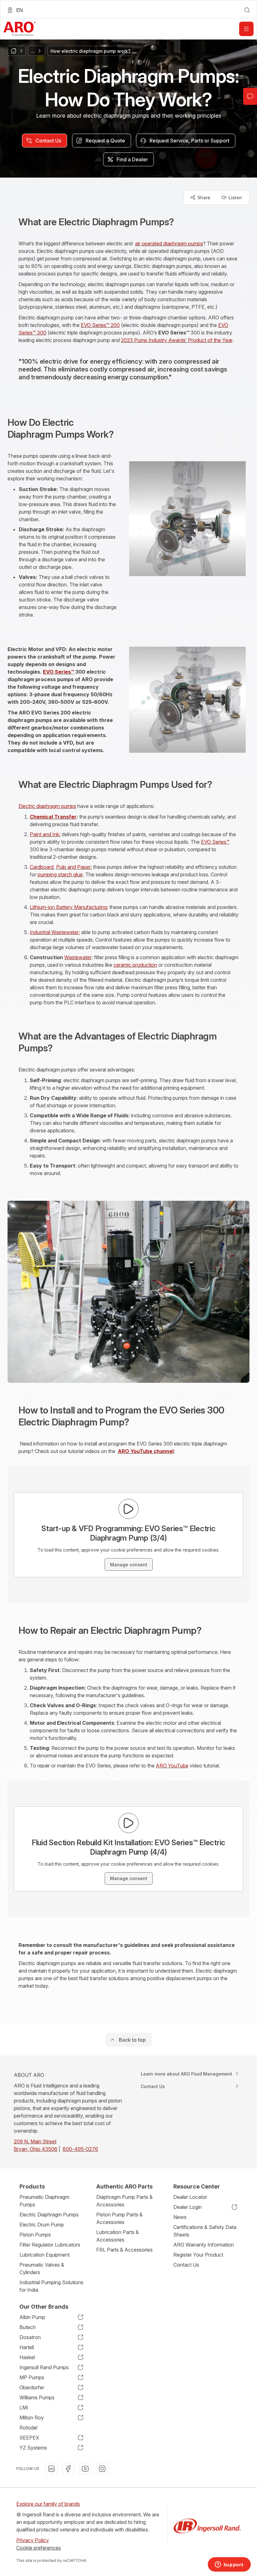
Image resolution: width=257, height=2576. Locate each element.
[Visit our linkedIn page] (51, 2469)
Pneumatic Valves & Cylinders (42, 2269)
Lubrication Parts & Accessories (118, 2236)
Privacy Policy (33, 2540)
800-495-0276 (80, 2149)
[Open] (246, 29)
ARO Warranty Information (204, 2245)
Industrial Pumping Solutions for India (51, 2286)
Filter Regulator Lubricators (50, 2245)
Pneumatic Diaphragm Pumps (44, 2201)
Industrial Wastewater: (55, 932)
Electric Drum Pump (42, 2225)
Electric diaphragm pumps (47, 806)
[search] (247, 10)
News (180, 2217)
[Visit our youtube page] (85, 2469)
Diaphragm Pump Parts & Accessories (124, 2201)
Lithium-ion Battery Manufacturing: (69, 907)
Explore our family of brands (48, 2504)
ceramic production (135, 965)
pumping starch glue (60, 874)
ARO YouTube (172, 1766)
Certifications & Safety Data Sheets (205, 2231)
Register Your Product (198, 2255)
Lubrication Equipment (45, 2255)
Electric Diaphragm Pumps (49, 2215)
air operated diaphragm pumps (169, 243)
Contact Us (186, 2265)
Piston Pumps (35, 2235)
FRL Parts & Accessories (124, 2250)
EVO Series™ (215, 842)
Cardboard (42, 867)
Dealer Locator (190, 2197)
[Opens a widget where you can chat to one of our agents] (229, 2565)
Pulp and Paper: (74, 867)
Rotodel (28, 2428)
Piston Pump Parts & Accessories (119, 2218)
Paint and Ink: (45, 834)
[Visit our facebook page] (68, 2469)
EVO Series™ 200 (100, 325)
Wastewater (78, 957)
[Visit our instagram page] (102, 2469)
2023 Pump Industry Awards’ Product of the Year (177, 340)
